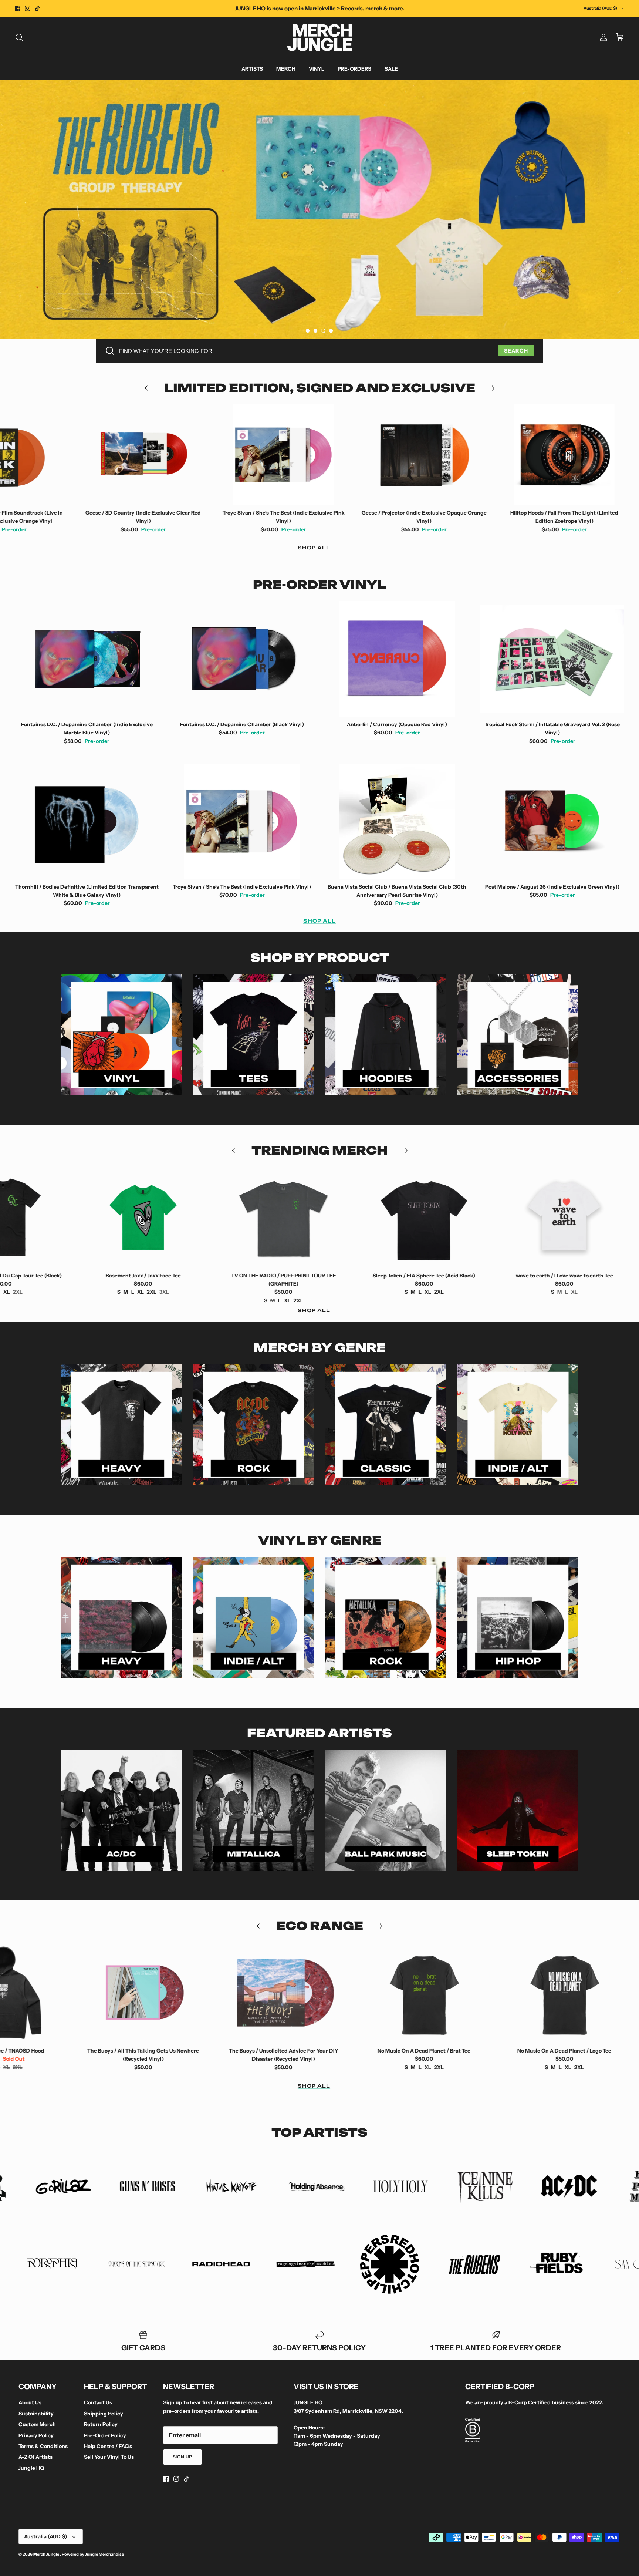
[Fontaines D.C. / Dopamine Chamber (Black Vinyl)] (242, 659)
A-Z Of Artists (35, 2457)
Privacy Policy (36, 2435)
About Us (30, 2402)
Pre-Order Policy (105, 2435)
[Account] (602, 37)
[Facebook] (18, 8)
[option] (319, 210)
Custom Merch (37, 2424)
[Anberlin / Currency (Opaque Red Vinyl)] (397, 659)
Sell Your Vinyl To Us (109, 2457)
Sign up (183, 2457)
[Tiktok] (38, 8)
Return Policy (101, 2424)
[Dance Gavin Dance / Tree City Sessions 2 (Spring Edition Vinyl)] (521, 1993)
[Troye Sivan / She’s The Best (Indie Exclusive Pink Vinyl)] (100, 455)
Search (516, 351)
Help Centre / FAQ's (108, 2446)
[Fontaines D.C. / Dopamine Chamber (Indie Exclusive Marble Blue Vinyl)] (87, 659)
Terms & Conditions (43, 2446)
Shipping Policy (104, 2414)
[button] (308, 331)
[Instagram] (28, 8)
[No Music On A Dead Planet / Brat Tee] (240, 1993)
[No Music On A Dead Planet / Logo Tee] (381, 1993)
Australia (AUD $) (600, 8)
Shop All (314, 548)
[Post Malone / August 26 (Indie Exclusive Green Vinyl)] (521, 455)
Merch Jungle (47, 2554)
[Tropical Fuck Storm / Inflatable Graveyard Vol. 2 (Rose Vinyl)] (552, 659)
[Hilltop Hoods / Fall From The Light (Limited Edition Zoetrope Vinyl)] (381, 455)
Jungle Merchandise (104, 2554)
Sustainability (36, 2414)
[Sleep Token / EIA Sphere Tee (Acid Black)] (240, 1218)
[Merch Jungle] (320, 38)
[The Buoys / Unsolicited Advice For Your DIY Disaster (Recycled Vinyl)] (100, 1993)
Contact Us (98, 2402)
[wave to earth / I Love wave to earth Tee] (381, 1218)
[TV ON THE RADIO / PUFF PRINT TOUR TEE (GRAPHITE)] (100, 1218)
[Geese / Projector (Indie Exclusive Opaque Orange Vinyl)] (240, 455)
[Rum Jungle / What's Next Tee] (521, 1218)
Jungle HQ (31, 2468)
